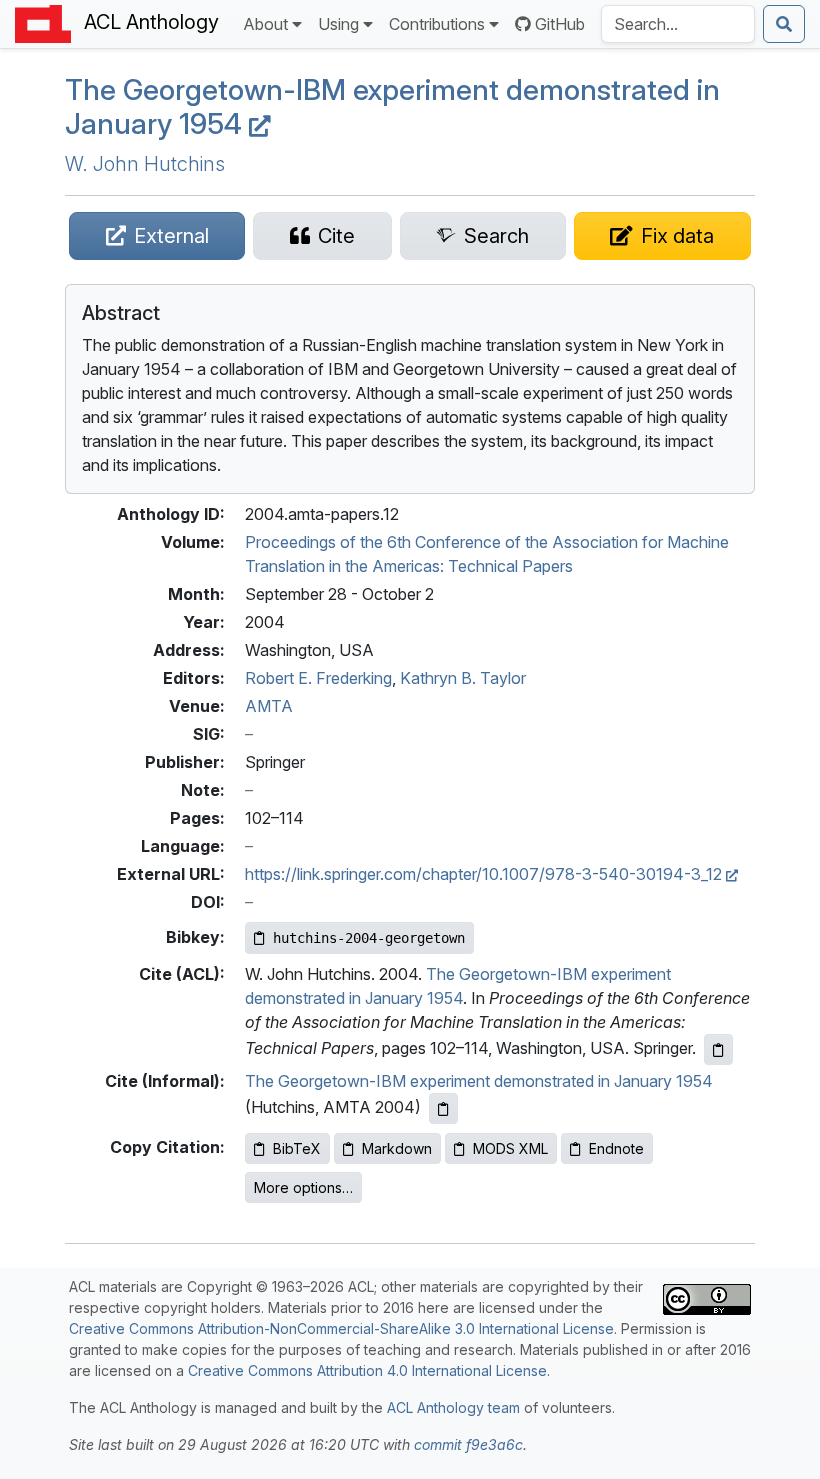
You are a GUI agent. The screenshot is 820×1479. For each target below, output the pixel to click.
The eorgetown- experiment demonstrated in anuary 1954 (392, 106)
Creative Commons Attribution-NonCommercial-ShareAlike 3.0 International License (341, 1328)
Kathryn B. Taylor (463, 678)
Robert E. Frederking (318, 678)
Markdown (397, 1148)
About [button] (265, 24)
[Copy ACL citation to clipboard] (718, 1049)
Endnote (616, 1148)
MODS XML (510, 1148)
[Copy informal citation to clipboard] (443, 1108)
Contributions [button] (437, 24)
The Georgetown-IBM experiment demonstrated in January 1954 (479, 1081)
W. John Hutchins (145, 164)
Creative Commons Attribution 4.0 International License (367, 1370)
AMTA (269, 706)
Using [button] (338, 24)
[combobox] (678, 24)
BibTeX (297, 1148)
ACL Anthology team (453, 1407)
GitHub (560, 24)
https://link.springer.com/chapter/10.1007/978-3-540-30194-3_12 (485, 874)
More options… (303, 1187)
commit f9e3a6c (468, 1444)
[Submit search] (784, 24)
